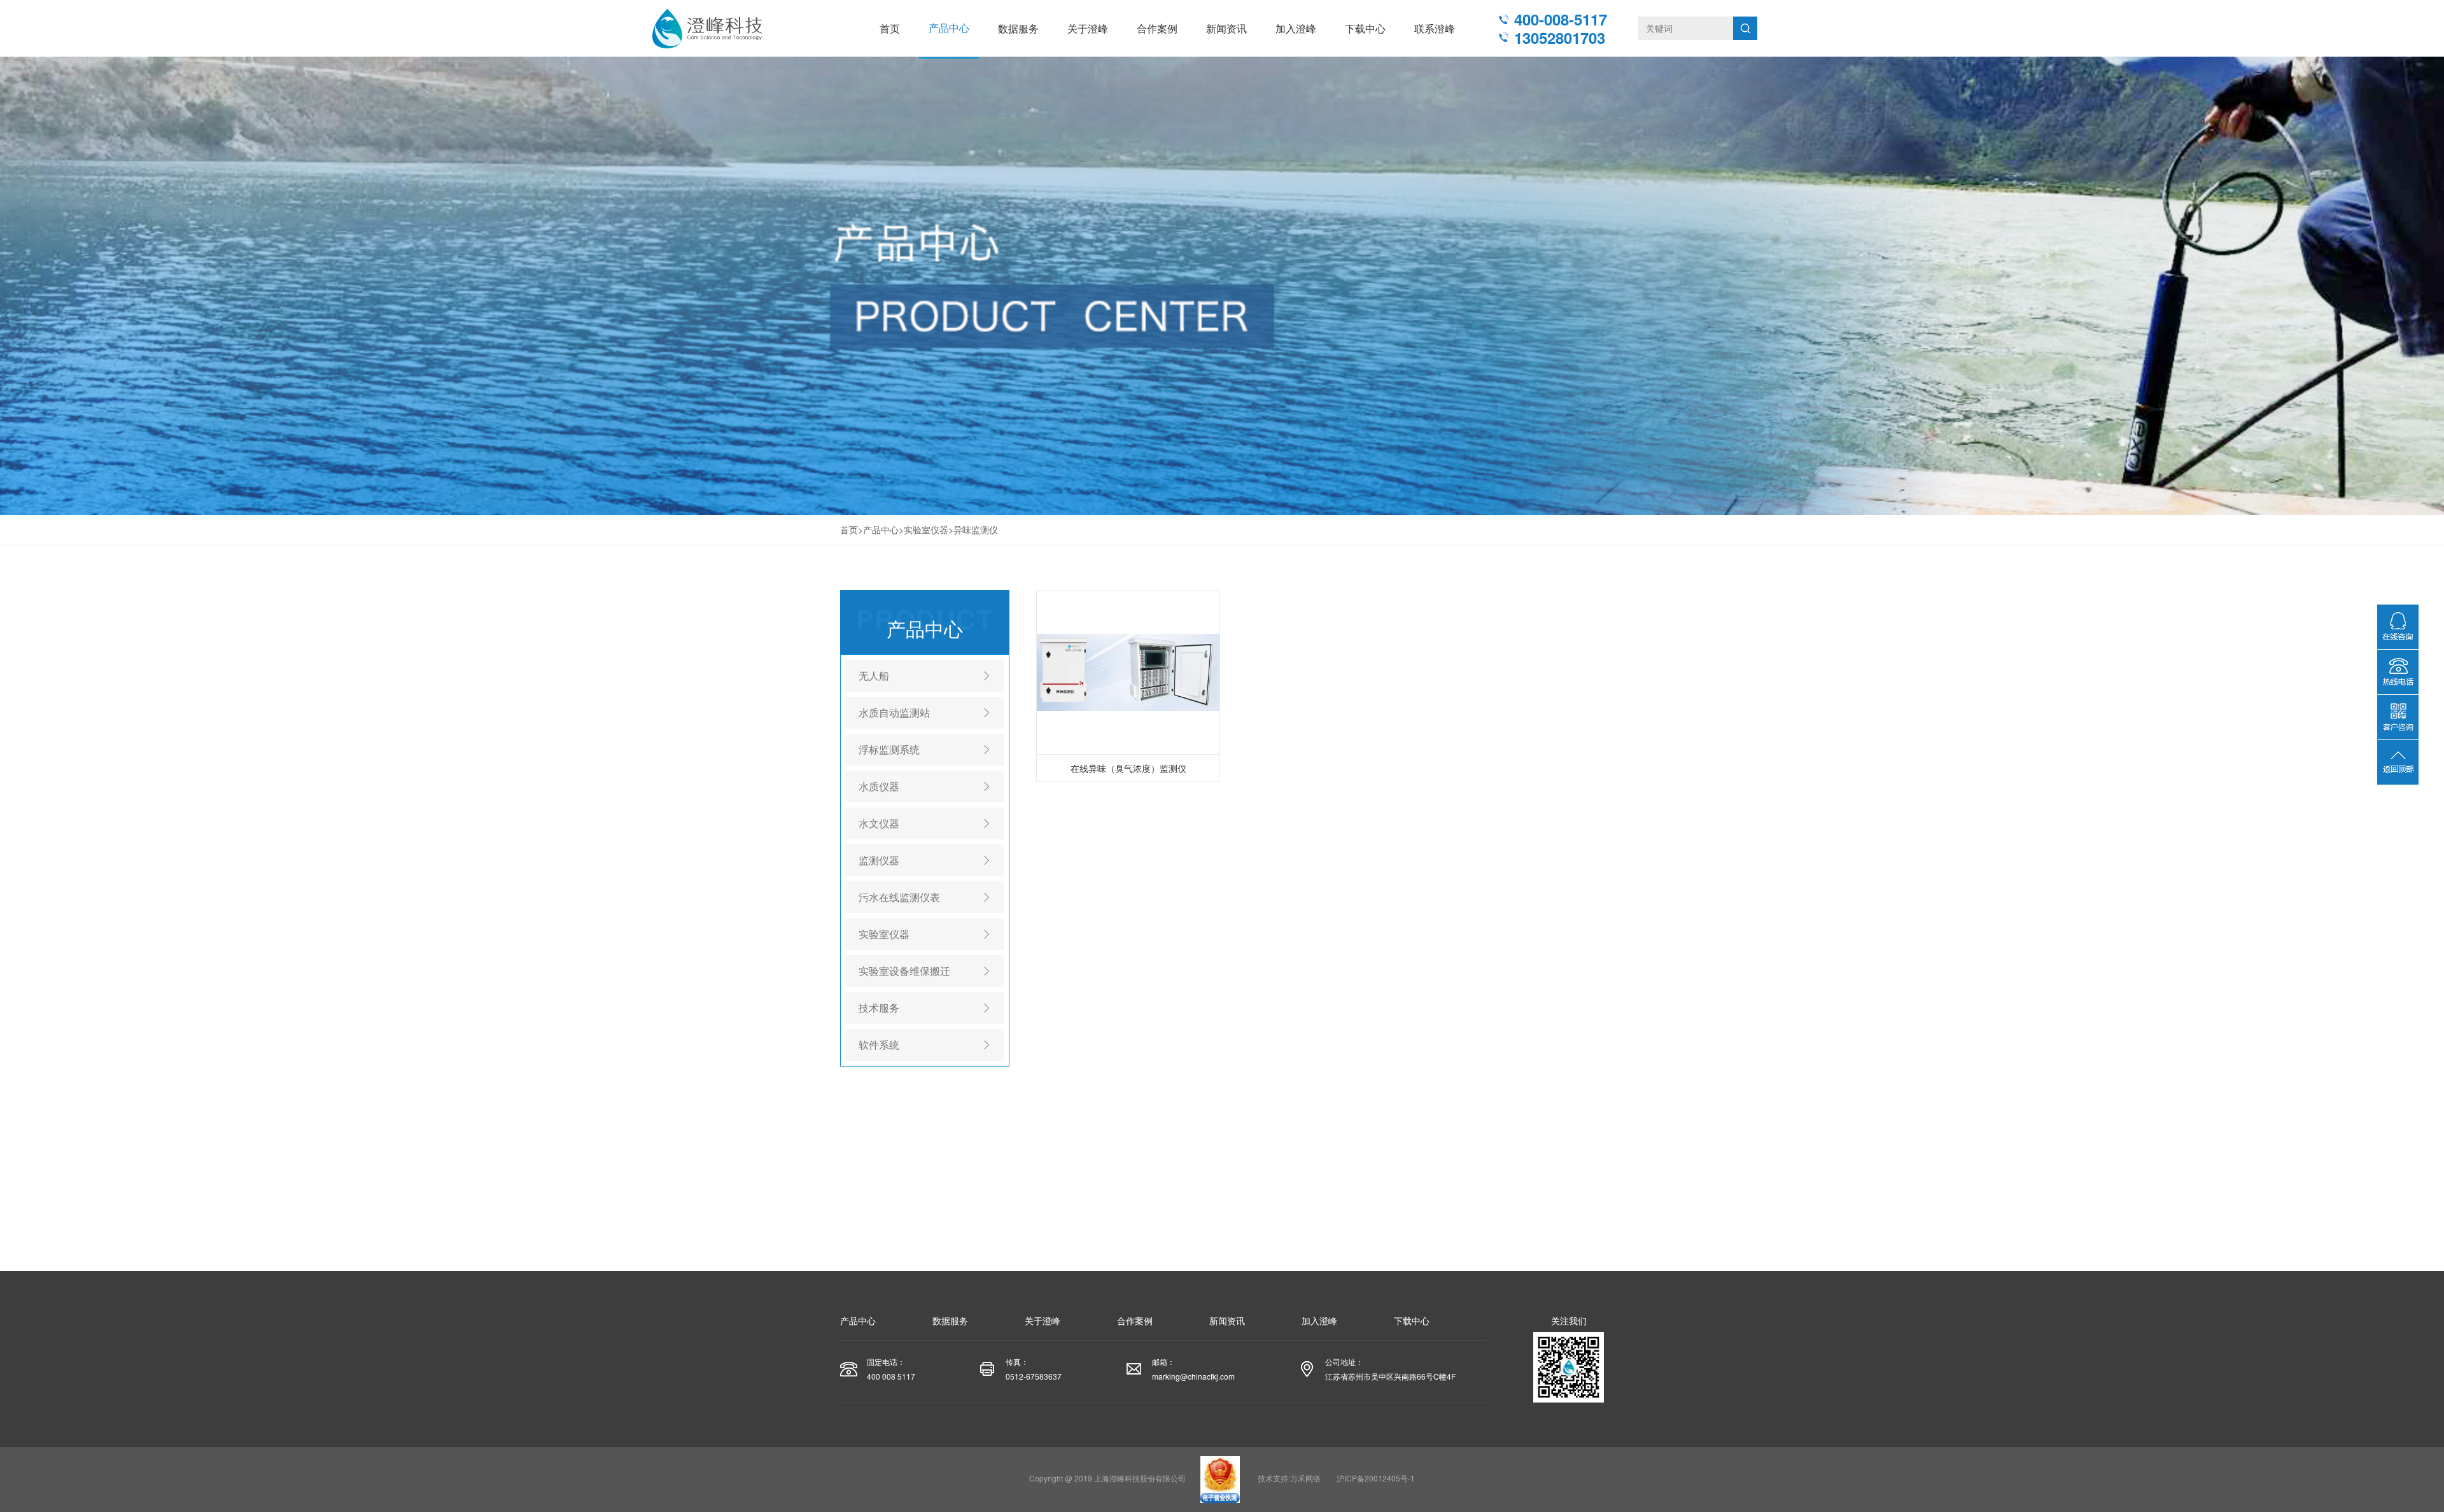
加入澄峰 (1296, 28)
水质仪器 (879, 786)
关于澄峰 (1088, 28)
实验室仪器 (926, 529)
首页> (852, 529)
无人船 (874, 675)
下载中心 (1365, 28)
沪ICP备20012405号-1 (1376, 1478)
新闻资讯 (1226, 28)
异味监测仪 (976, 529)
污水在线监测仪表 (899, 897)
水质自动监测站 (894, 712)
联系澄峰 (1435, 28)
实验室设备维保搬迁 (904, 971)
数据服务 (1018, 28)
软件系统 (879, 1045)
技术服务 (879, 1008)
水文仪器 (879, 823)
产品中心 (949, 28)
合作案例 (1157, 28)
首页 (890, 28)
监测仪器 (879, 860)
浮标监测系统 (889, 749)
